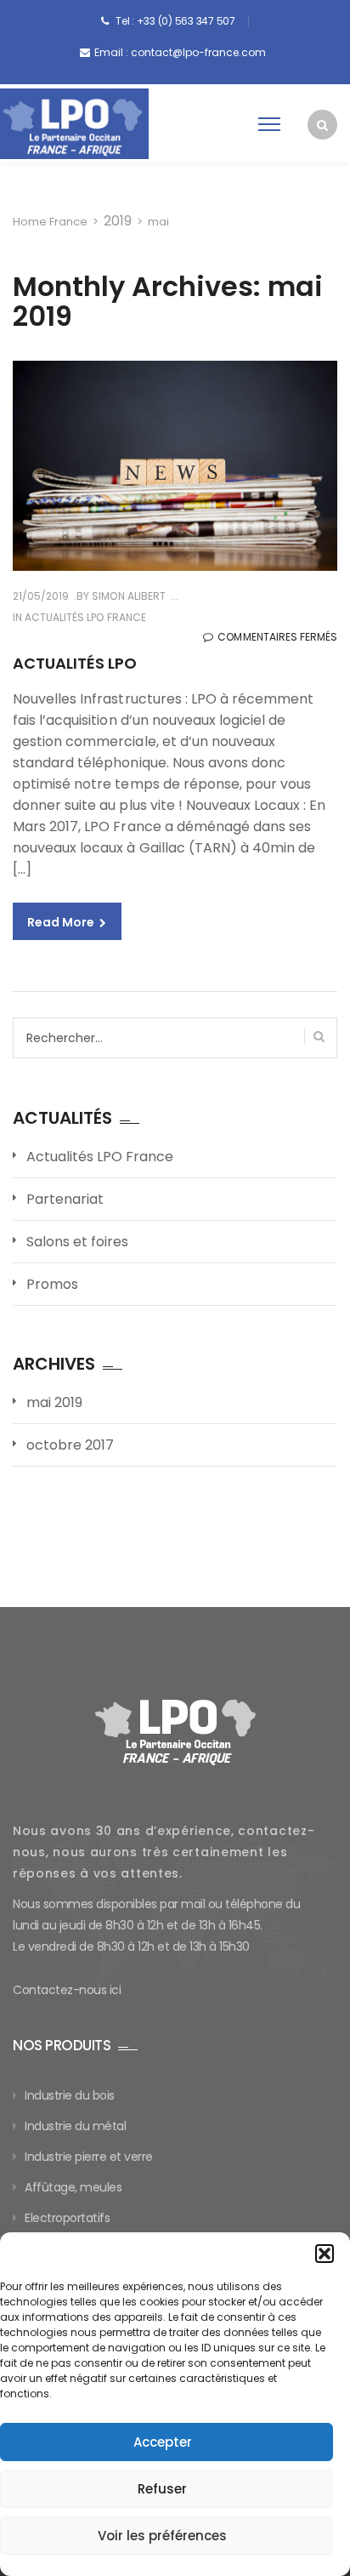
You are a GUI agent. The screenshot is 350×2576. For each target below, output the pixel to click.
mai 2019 (54, 1402)
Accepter (163, 2442)
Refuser (162, 2489)
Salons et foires (77, 1242)
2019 (118, 221)
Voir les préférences (162, 2536)
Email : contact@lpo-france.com (180, 52)
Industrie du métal (75, 2126)
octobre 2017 (70, 1445)
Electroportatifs (67, 2218)
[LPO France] (74, 124)
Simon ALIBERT (127, 596)
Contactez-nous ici (67, 1990)
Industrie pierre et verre (89, 2157)
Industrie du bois (70, 2095)
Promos (52, 1284)
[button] (325, 2254)
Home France (50, 222)
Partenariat (65, 1199)
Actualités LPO (75, 663)
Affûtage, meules (73, 2187)
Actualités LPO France (85, 617)
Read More (62, 922)
